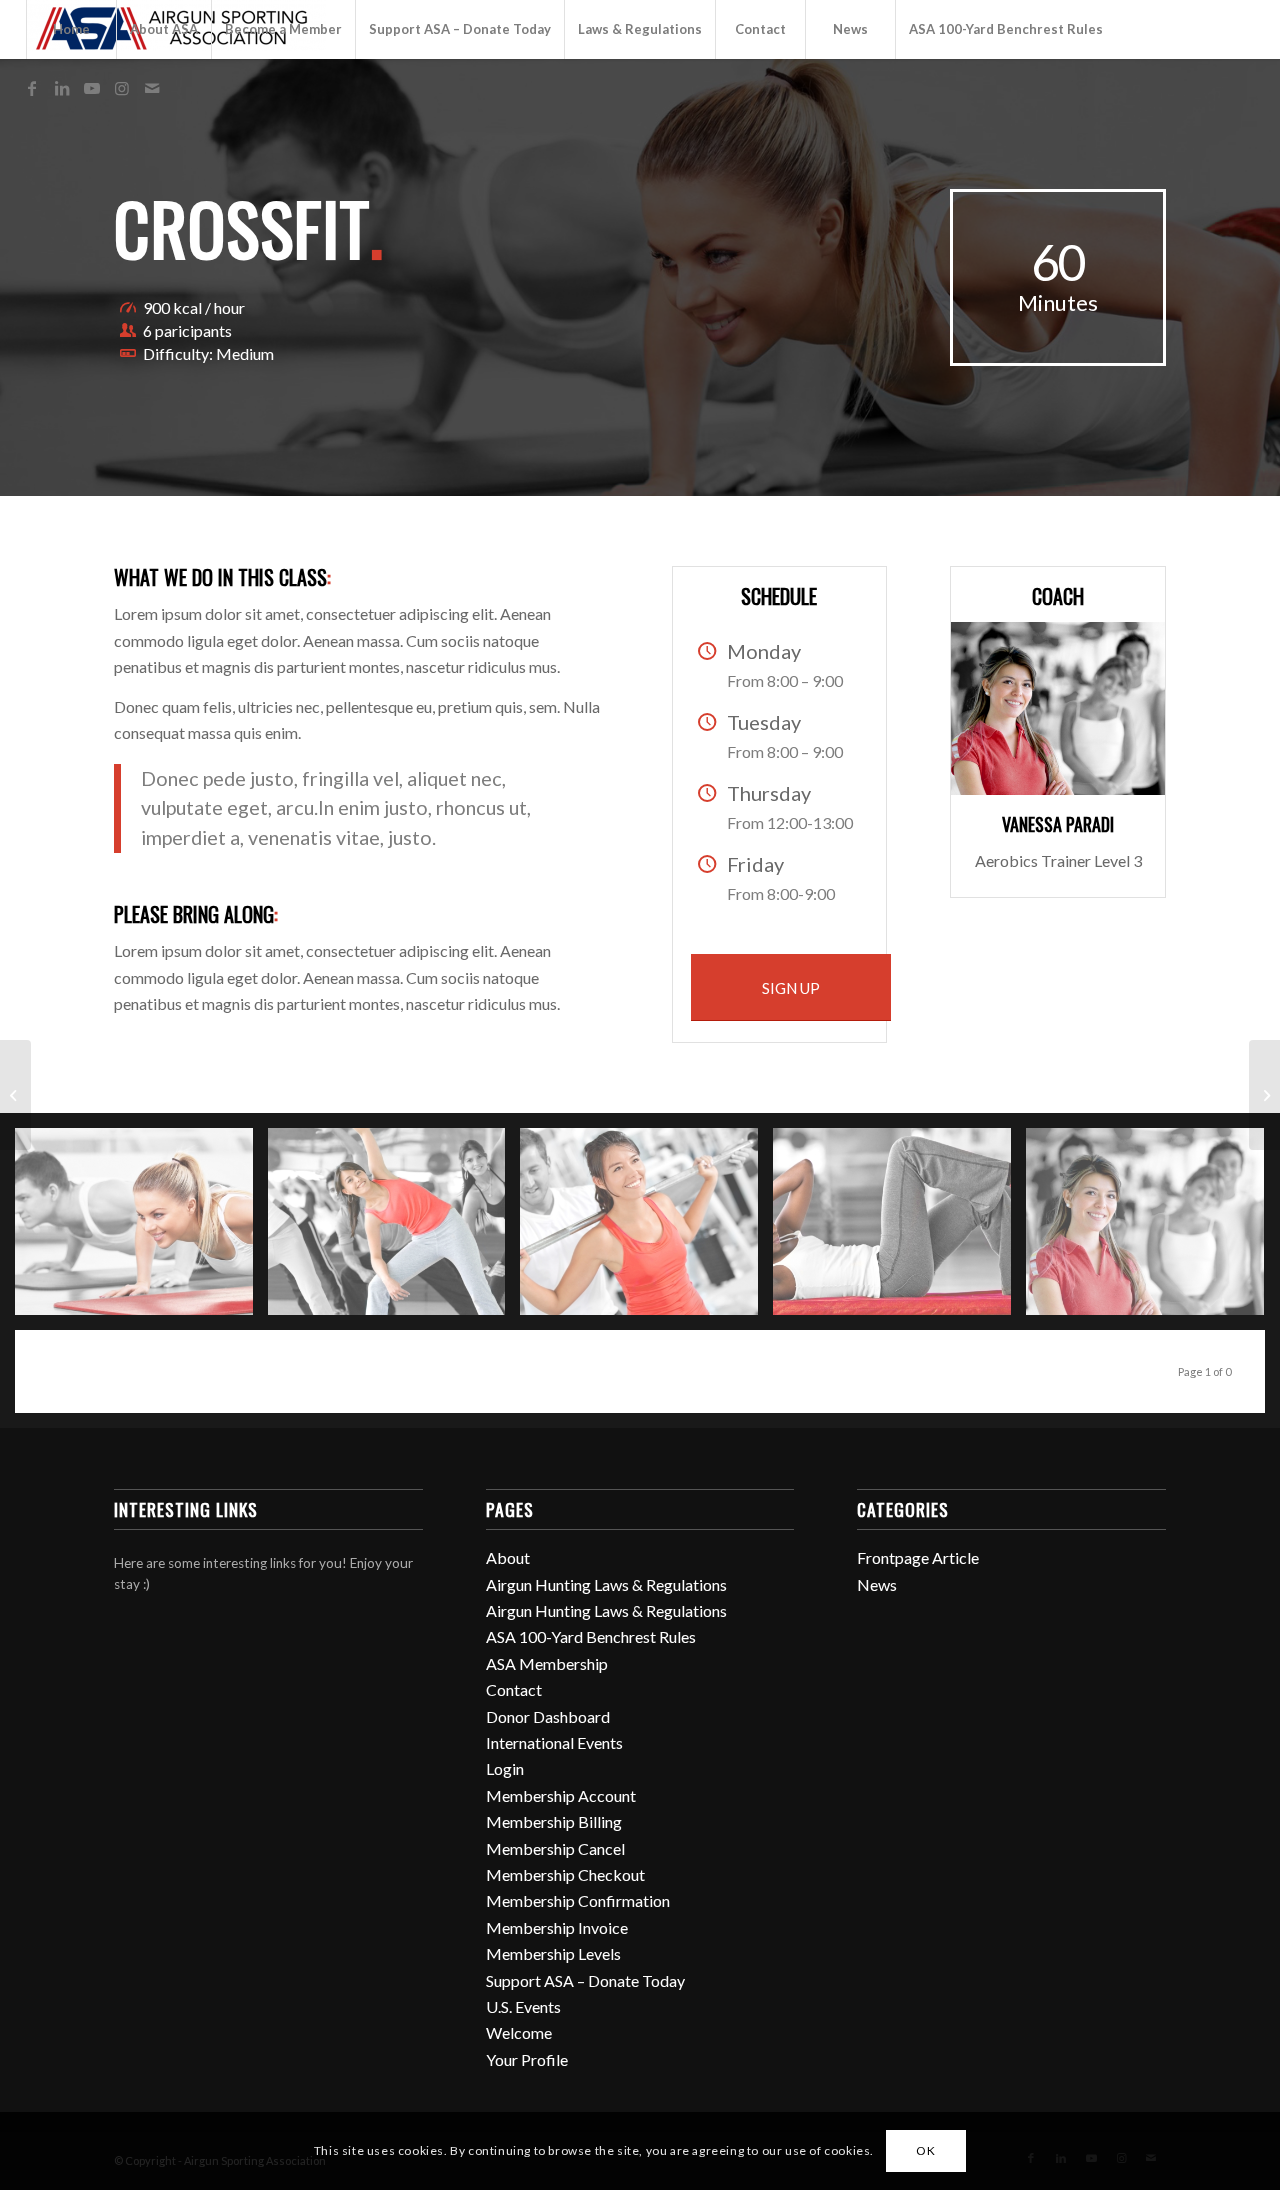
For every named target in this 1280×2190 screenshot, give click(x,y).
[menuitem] (71, 29)
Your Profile (527, 2059)
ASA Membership (547, 1663)
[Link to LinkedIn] (62, 88)
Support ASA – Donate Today (585, 1980)
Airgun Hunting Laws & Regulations (606, 1584)
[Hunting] (15, 1095)
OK (925, 2150)
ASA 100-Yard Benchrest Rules (591, 1636)
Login (505, 1768)
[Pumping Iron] (1264, 1095)
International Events (554, 1742)
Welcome (519, 2032)
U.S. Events (523, 2006)
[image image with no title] (141, 1229)
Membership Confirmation (578, 1900)
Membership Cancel (555, 1848)
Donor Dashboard (548, 1716)
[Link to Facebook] (32, 88)
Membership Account (561, 1795)
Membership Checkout (565, 1874)
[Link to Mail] (152, 88)
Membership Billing (554, 1821)
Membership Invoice (557, 1927)
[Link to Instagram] (122, 88)
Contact (514, 1689)
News (877, 1584)
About (508, 1557)
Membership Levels (553, 1953)
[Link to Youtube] (92, 88)
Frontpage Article (918, 1557)
